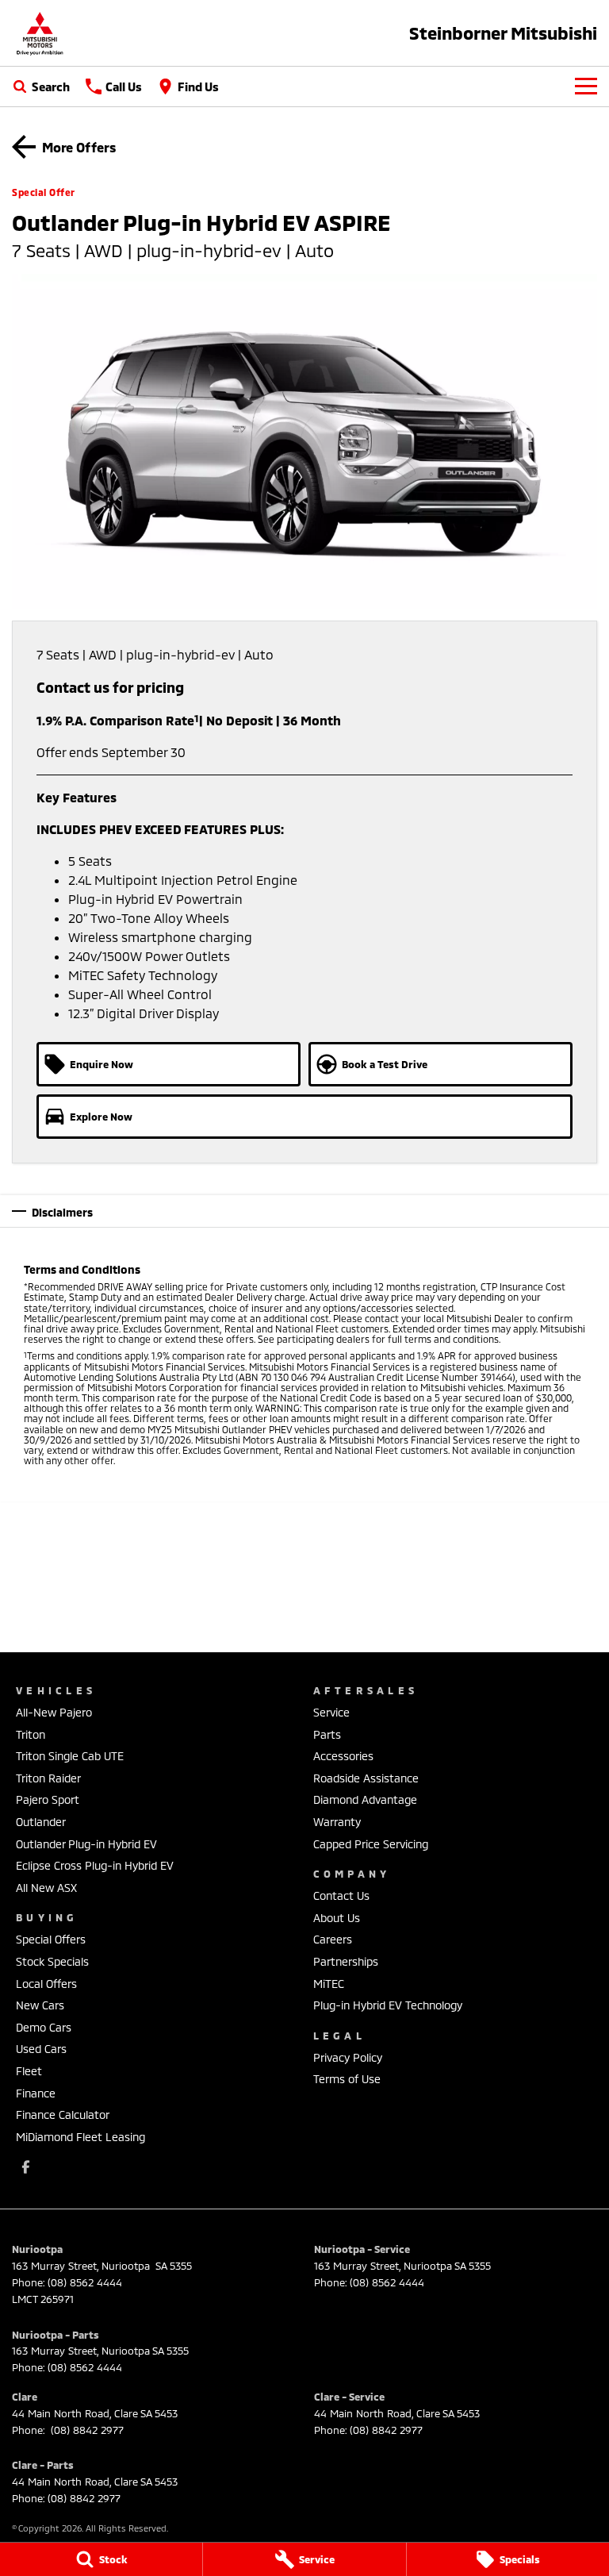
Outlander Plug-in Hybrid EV (86, 1844)
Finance (36, 2093)
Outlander (41, 1822)
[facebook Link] (26, 2167)
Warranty (337, 1822)
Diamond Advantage (365, 1799)
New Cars (40, 2005)
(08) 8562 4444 (85, 2282)
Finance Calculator (63, 2115)
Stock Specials (52, 1961)
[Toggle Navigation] (586, 87)
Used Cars (41, 2049)
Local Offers (46, 1984)
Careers (333, 1939)
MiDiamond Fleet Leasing (80, 2137)
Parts (327, 1734)
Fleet (29, 2071)
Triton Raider (48, 1778)
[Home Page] (40, 33)
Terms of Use (347, 2079)
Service (331, 1712)
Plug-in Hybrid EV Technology (388, 2005)
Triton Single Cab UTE (70, 1756)
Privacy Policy (348, 2057)
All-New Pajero (54, 1712)
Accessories (343, 1756)
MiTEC (329, 1984)
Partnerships (346, 1961)
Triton (31, 1734)
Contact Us (341, 1895)
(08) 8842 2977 (86, 2430)
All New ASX (46, 1888)
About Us (337, 1918)
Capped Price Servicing (371, 1844)
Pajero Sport (48, 1799)
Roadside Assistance (366, 1778)
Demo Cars (44, 2027)
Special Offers (51, 1939)
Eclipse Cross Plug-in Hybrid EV (95, 1865)
